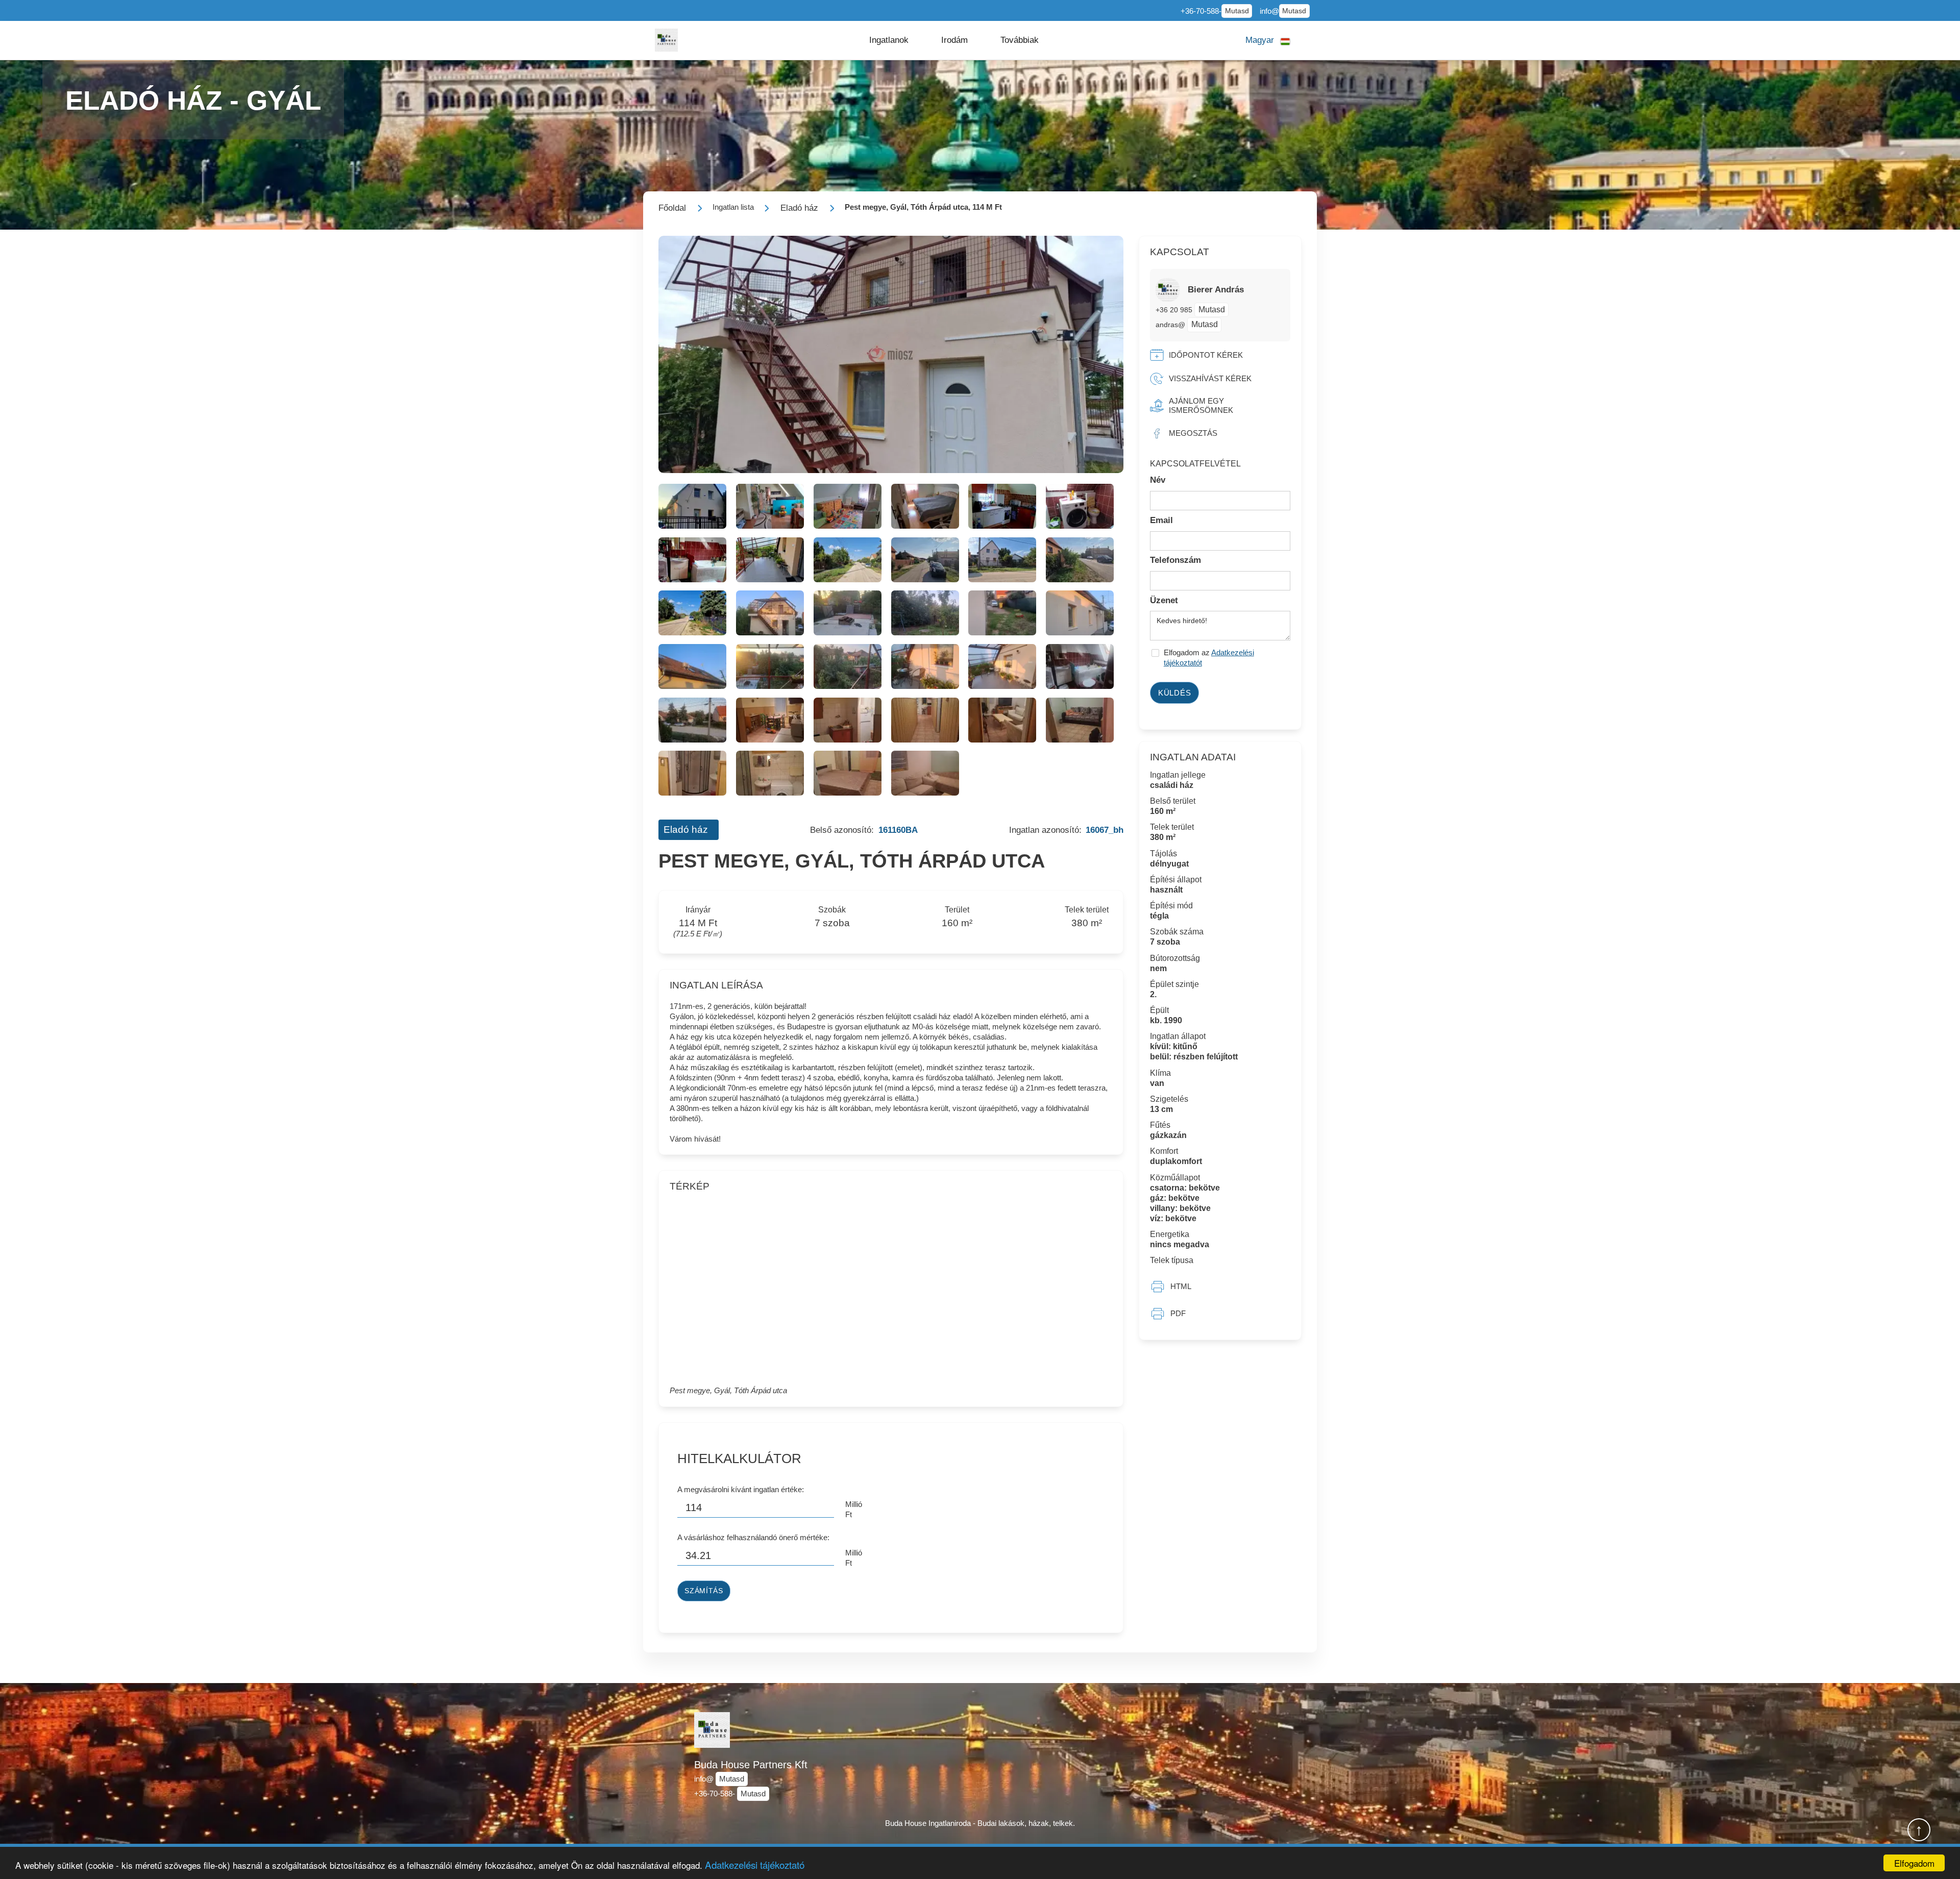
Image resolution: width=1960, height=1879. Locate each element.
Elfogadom (1914, 1863)
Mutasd (1237, 11)
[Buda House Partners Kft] (666, 40)
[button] (889, 40)
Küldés (1175, 693)
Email (1161, 520)
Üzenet (1164, 600)
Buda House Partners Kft (751, 1765)
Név (1158, 480)
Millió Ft (854, 1509)
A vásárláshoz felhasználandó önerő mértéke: (753, 1537)
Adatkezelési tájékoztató (755, 1864)
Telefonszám (1175, 560)
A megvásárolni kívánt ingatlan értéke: (741, 1489)
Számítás (704, 1591)
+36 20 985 (1175, 310)
